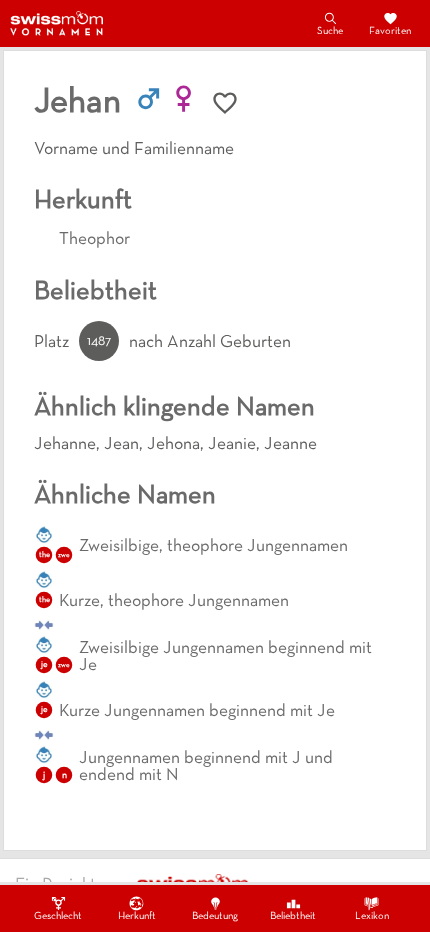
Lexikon (372, 916)
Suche (330, 31)
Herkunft (137, 916)
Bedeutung (215, 916)
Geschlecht (58, 916)
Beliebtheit (293, 916)
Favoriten (390, 31)
